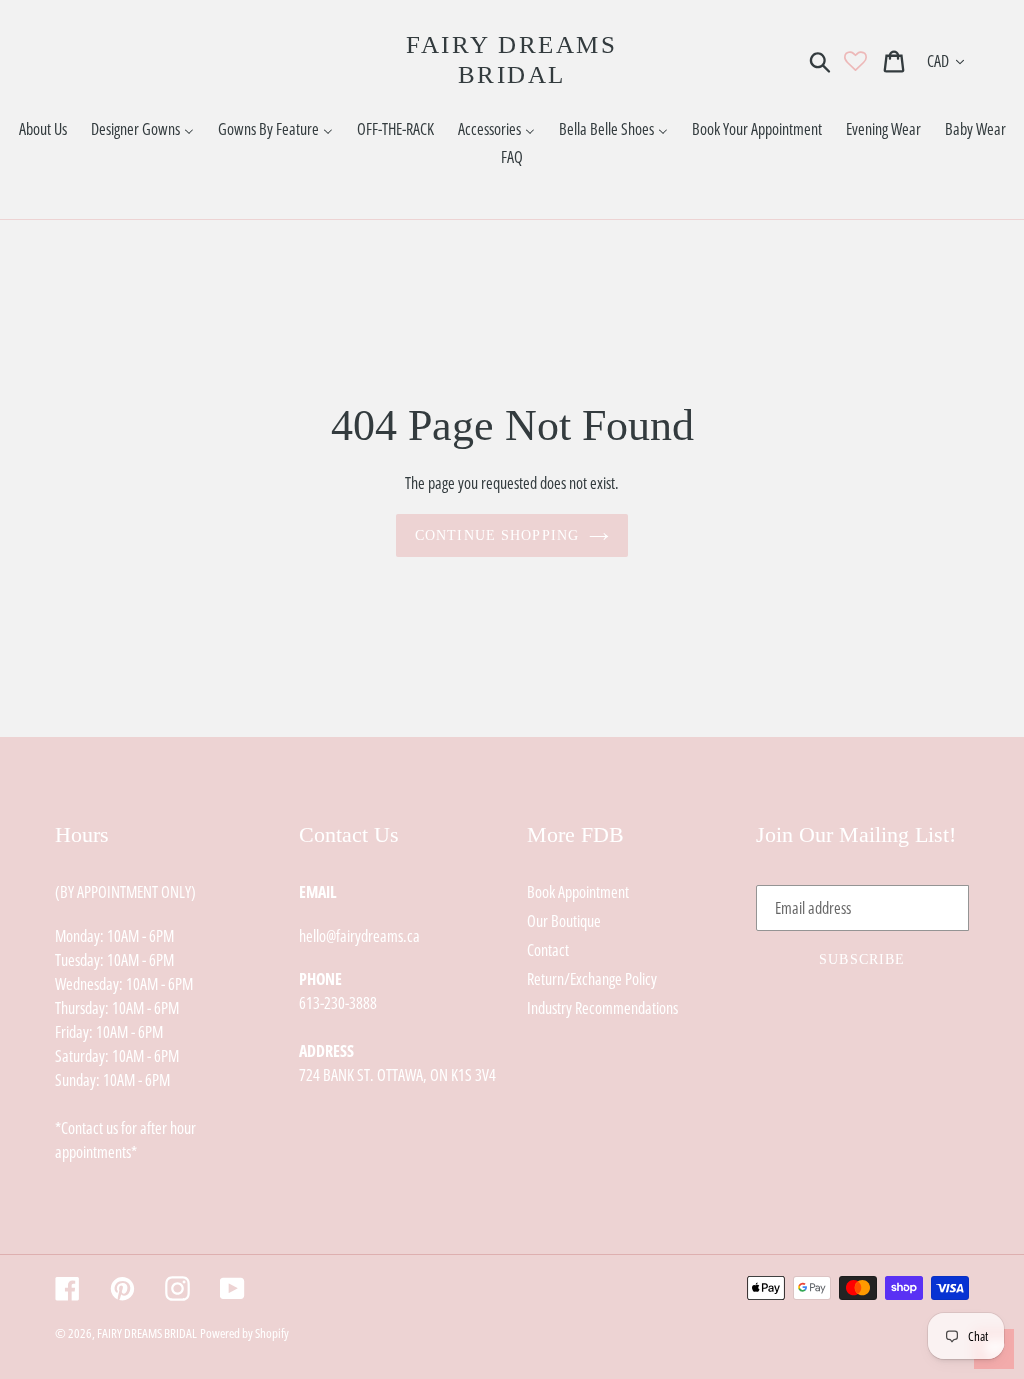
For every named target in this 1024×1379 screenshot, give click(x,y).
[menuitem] (43, 129)
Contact (548, 950)
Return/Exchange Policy (592, 979)
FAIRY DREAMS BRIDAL (511, 59)
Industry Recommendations (602, 1008)
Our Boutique (564, 921)
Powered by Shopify (244, 1333)
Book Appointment (578, 892)
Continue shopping (497, 535)
